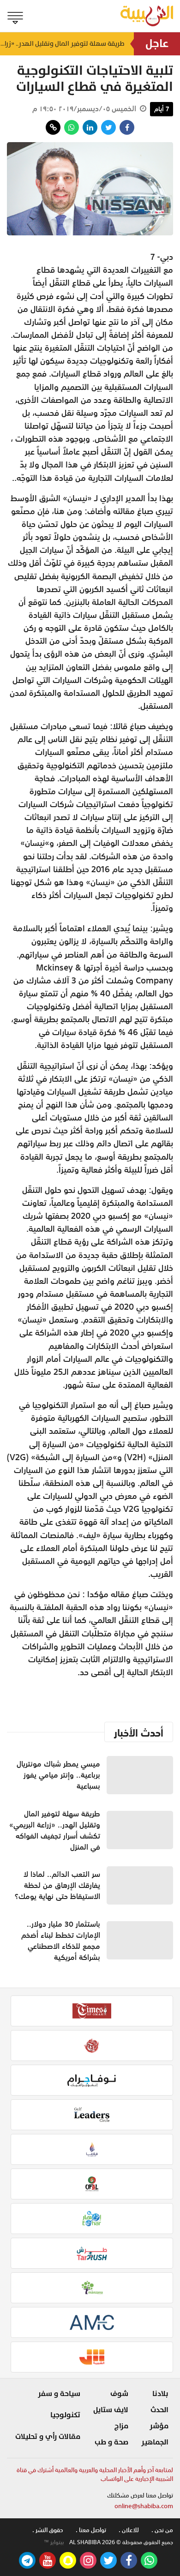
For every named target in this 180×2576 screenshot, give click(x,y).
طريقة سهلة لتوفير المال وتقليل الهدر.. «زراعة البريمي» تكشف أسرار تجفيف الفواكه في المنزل (62, 44)
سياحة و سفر (59, 2394)
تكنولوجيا (65, 2415)
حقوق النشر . (48, 2530)
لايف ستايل (111, 2410)
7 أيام (162, 109)
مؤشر (159, 2426)
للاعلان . (129, 2530)
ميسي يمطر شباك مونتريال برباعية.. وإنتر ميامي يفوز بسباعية (58, 1775)
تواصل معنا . (91, 2530)
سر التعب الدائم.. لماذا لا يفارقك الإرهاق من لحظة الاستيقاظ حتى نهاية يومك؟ (57, 1885)
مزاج (121, 2426)
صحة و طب (111, 2442)
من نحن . (162, 2530)
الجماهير (155, 2442)
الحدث (159, 2410)
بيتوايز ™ (54, 2542)
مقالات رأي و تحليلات (48, 2437)
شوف (119, 2394)
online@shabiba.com (144, 2506)
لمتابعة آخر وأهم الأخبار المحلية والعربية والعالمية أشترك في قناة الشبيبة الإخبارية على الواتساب (95, 2475)
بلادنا (160, 2394)
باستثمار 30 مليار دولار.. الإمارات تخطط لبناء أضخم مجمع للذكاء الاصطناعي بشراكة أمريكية (61, 1941)
